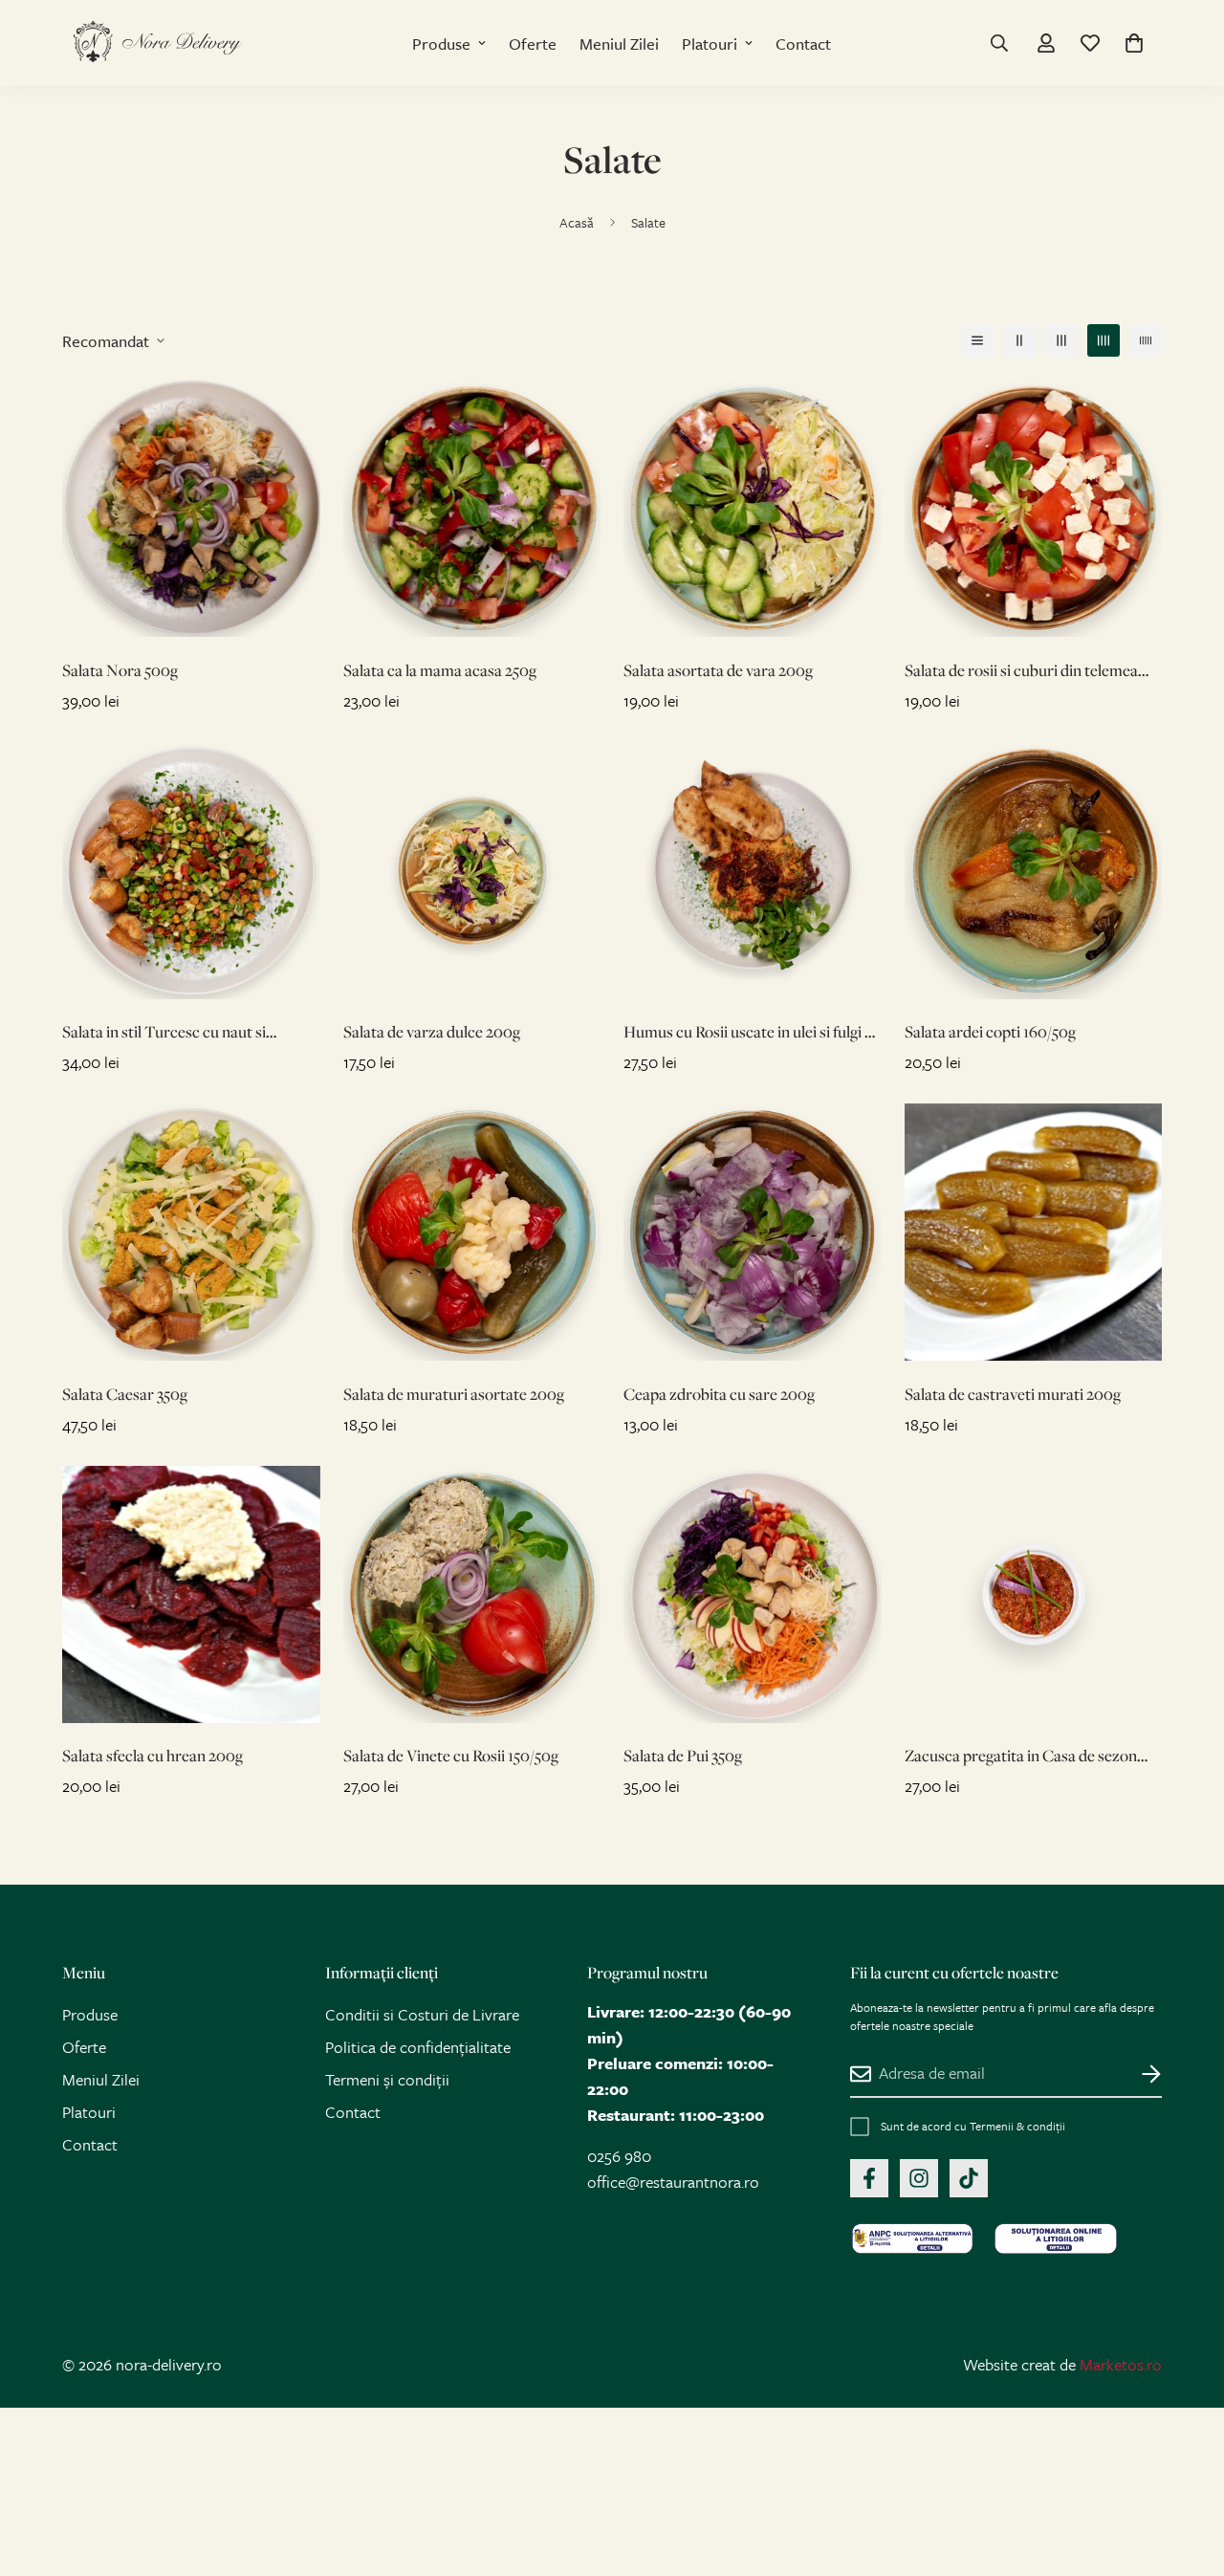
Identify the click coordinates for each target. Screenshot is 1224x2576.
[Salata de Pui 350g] (753, 1594)
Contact (803, 44)
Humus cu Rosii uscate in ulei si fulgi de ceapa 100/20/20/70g (752, 1032)
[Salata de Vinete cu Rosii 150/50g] (472, 1594)
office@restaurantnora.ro (673, 2182)
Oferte (533, 44)
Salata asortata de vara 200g (718, 670)
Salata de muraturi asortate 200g (454, 1394)
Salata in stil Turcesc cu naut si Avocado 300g (164, 1032)
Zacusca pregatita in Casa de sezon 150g (1021, 1756)
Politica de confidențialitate (418, 2047)
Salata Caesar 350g (125, 1394)
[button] (1134, 43)
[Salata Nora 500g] (191, 508)
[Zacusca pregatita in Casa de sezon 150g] (1034, 1594)
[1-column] (977, 340)
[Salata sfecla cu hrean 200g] (191, 1594)
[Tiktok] (969, 2178)
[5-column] (1146, 340)
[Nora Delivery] (158, 43)
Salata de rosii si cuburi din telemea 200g (1021, 671)
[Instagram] (919, 2178)
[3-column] (1061, 340)
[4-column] (1104, 340)
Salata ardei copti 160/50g (990, 1031)
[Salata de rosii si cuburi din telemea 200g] (1034, 508)
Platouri (710, 44)
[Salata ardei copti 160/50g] (1034, 871)
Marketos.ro (1121, 2364)
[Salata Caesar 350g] (191, 1232)
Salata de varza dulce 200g (432, 1031)
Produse (441, 44)
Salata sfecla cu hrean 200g (153, 1755)
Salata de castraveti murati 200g (1013, 1394)
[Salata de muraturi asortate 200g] (472, 1232)
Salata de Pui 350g (683, 1755)
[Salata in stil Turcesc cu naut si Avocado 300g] (191, 871)
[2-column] (1019, 340)
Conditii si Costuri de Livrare (422, 2014)
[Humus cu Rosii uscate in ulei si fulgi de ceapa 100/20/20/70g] (753, 871)
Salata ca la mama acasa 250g (440, 670)
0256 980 (619, 2156)
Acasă (577, 222)
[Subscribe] (1140, 2074)
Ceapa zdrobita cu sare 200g (719, 1394)
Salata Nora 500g (120, 670)
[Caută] (999, 43)
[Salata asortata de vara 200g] (753, 508)
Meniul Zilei (619, 44)
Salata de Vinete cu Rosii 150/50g (451, 1755)
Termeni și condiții (387, 2079)
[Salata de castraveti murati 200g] (1034, 1232)
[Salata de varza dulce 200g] (472, 871)
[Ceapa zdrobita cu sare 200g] (753, 1232)
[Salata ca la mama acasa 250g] (472, 508)
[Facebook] (869, 2178)
